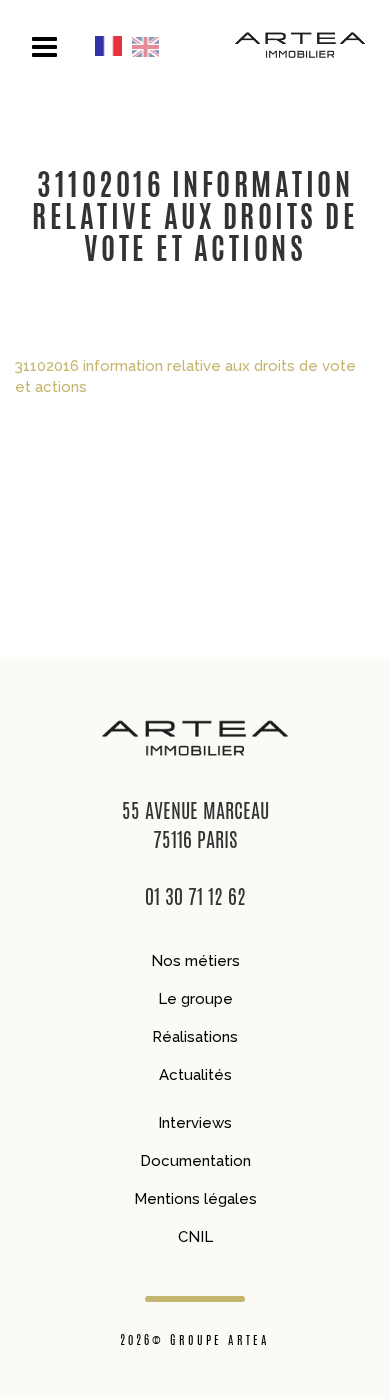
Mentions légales (195, 1199)
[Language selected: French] (132, 46)
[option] (150, 46)
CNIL (195, 1237)
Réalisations (195, 1037)
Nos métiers (195, 961)
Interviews (195, 1123)
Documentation (195, 1161)
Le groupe (195, 999)
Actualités (195, 1075)
